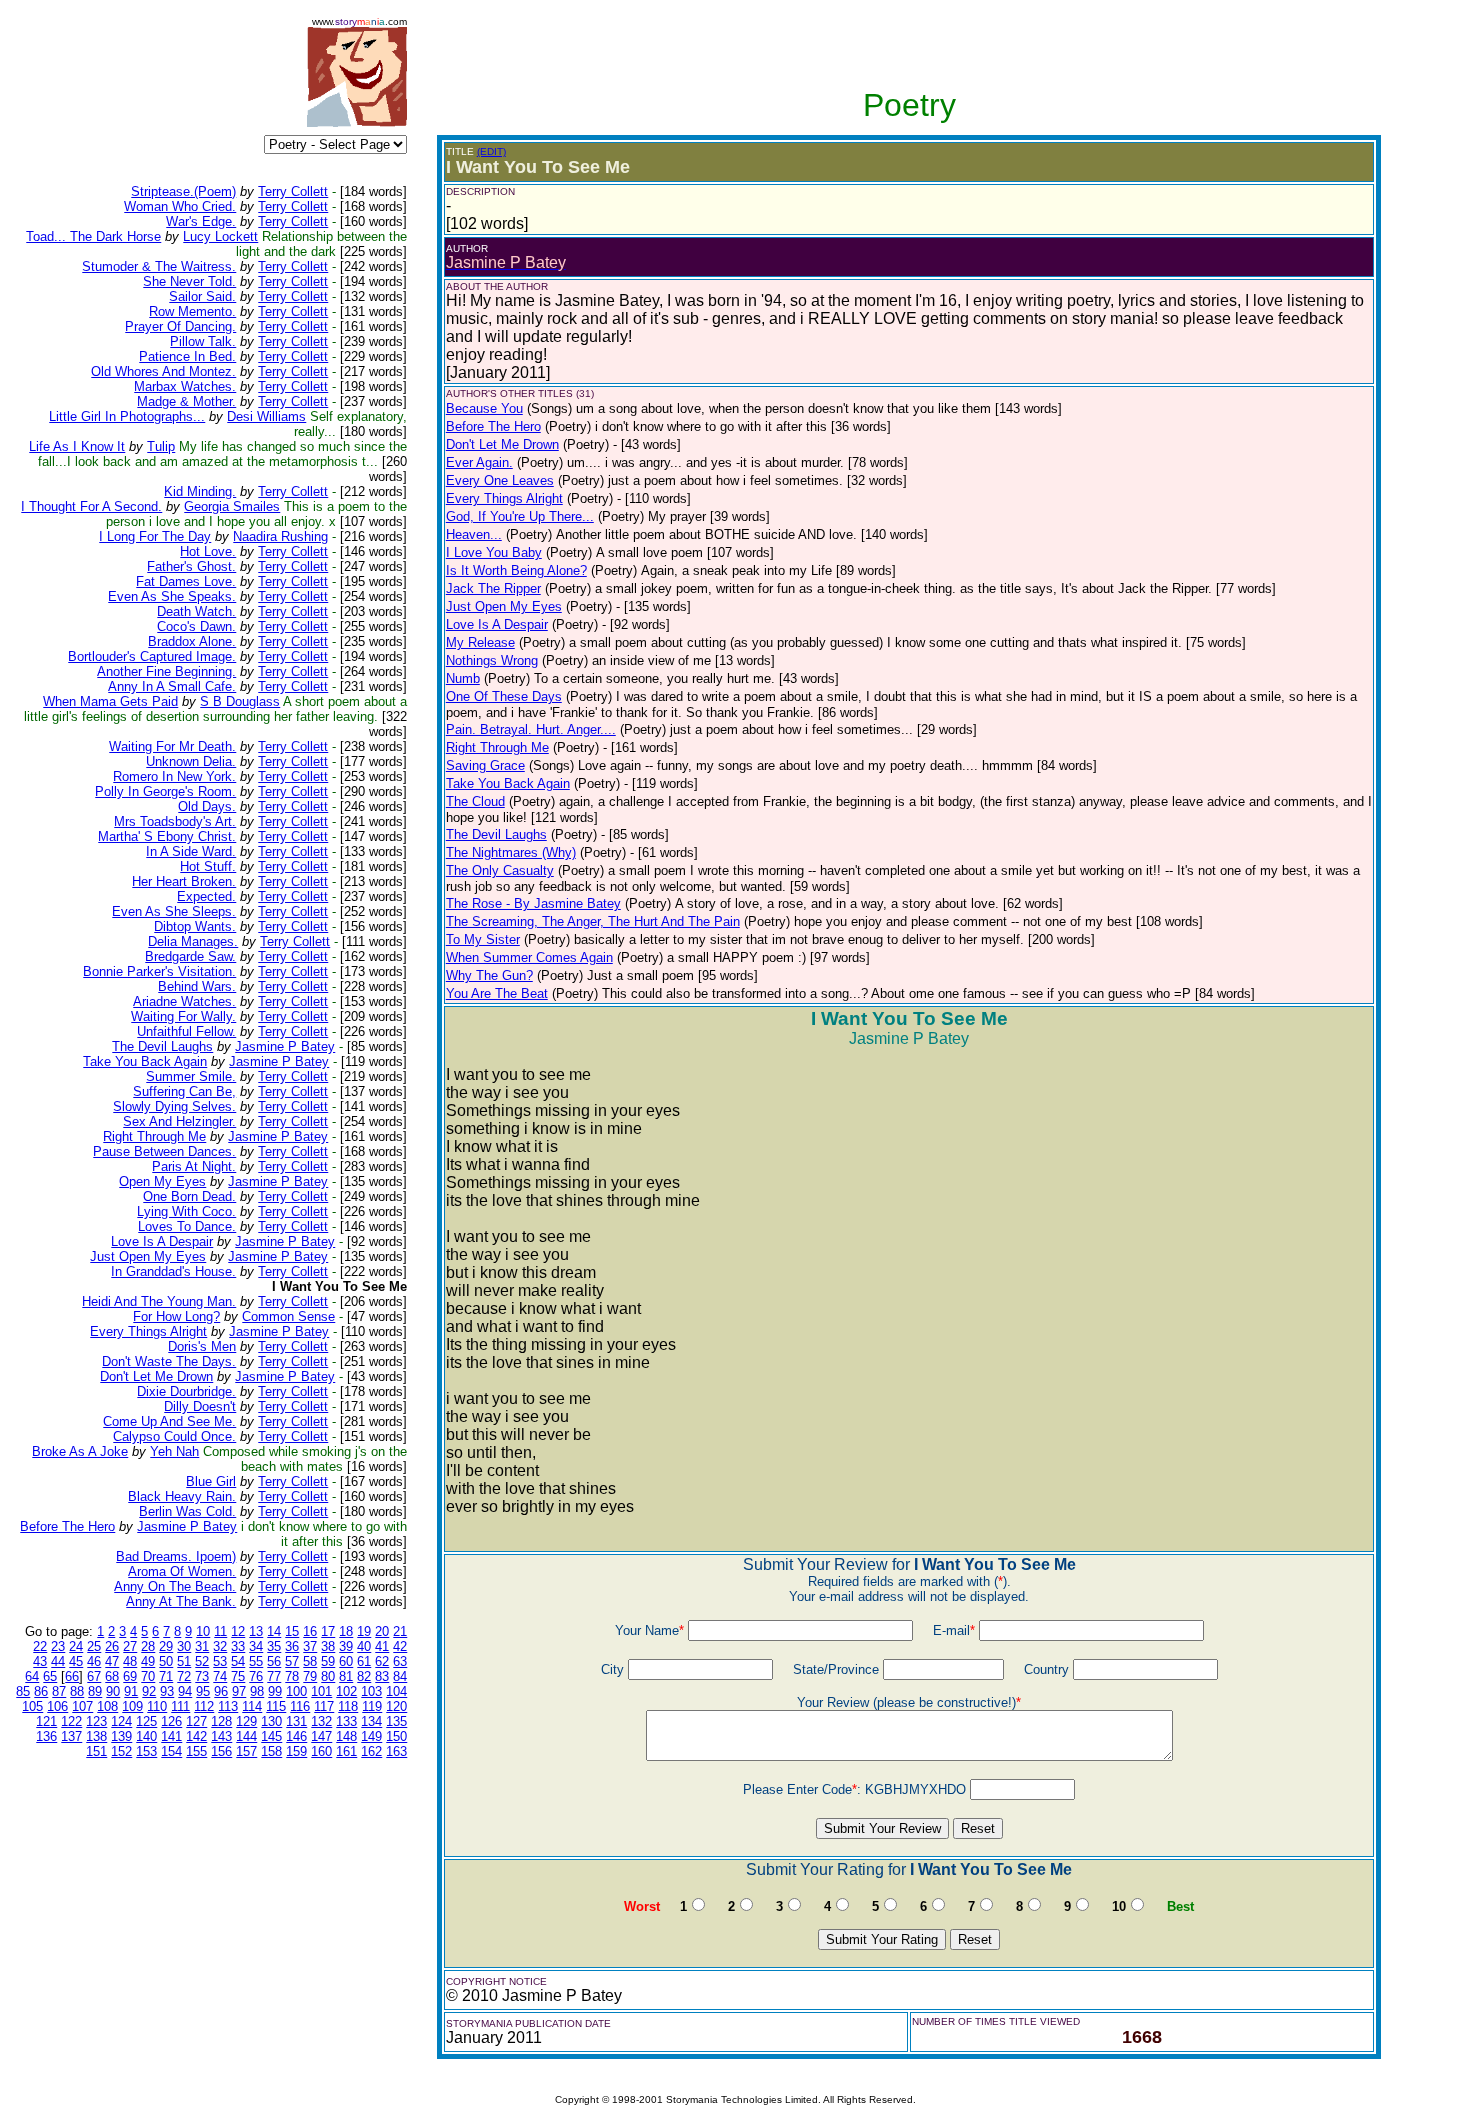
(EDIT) (491, 151)
